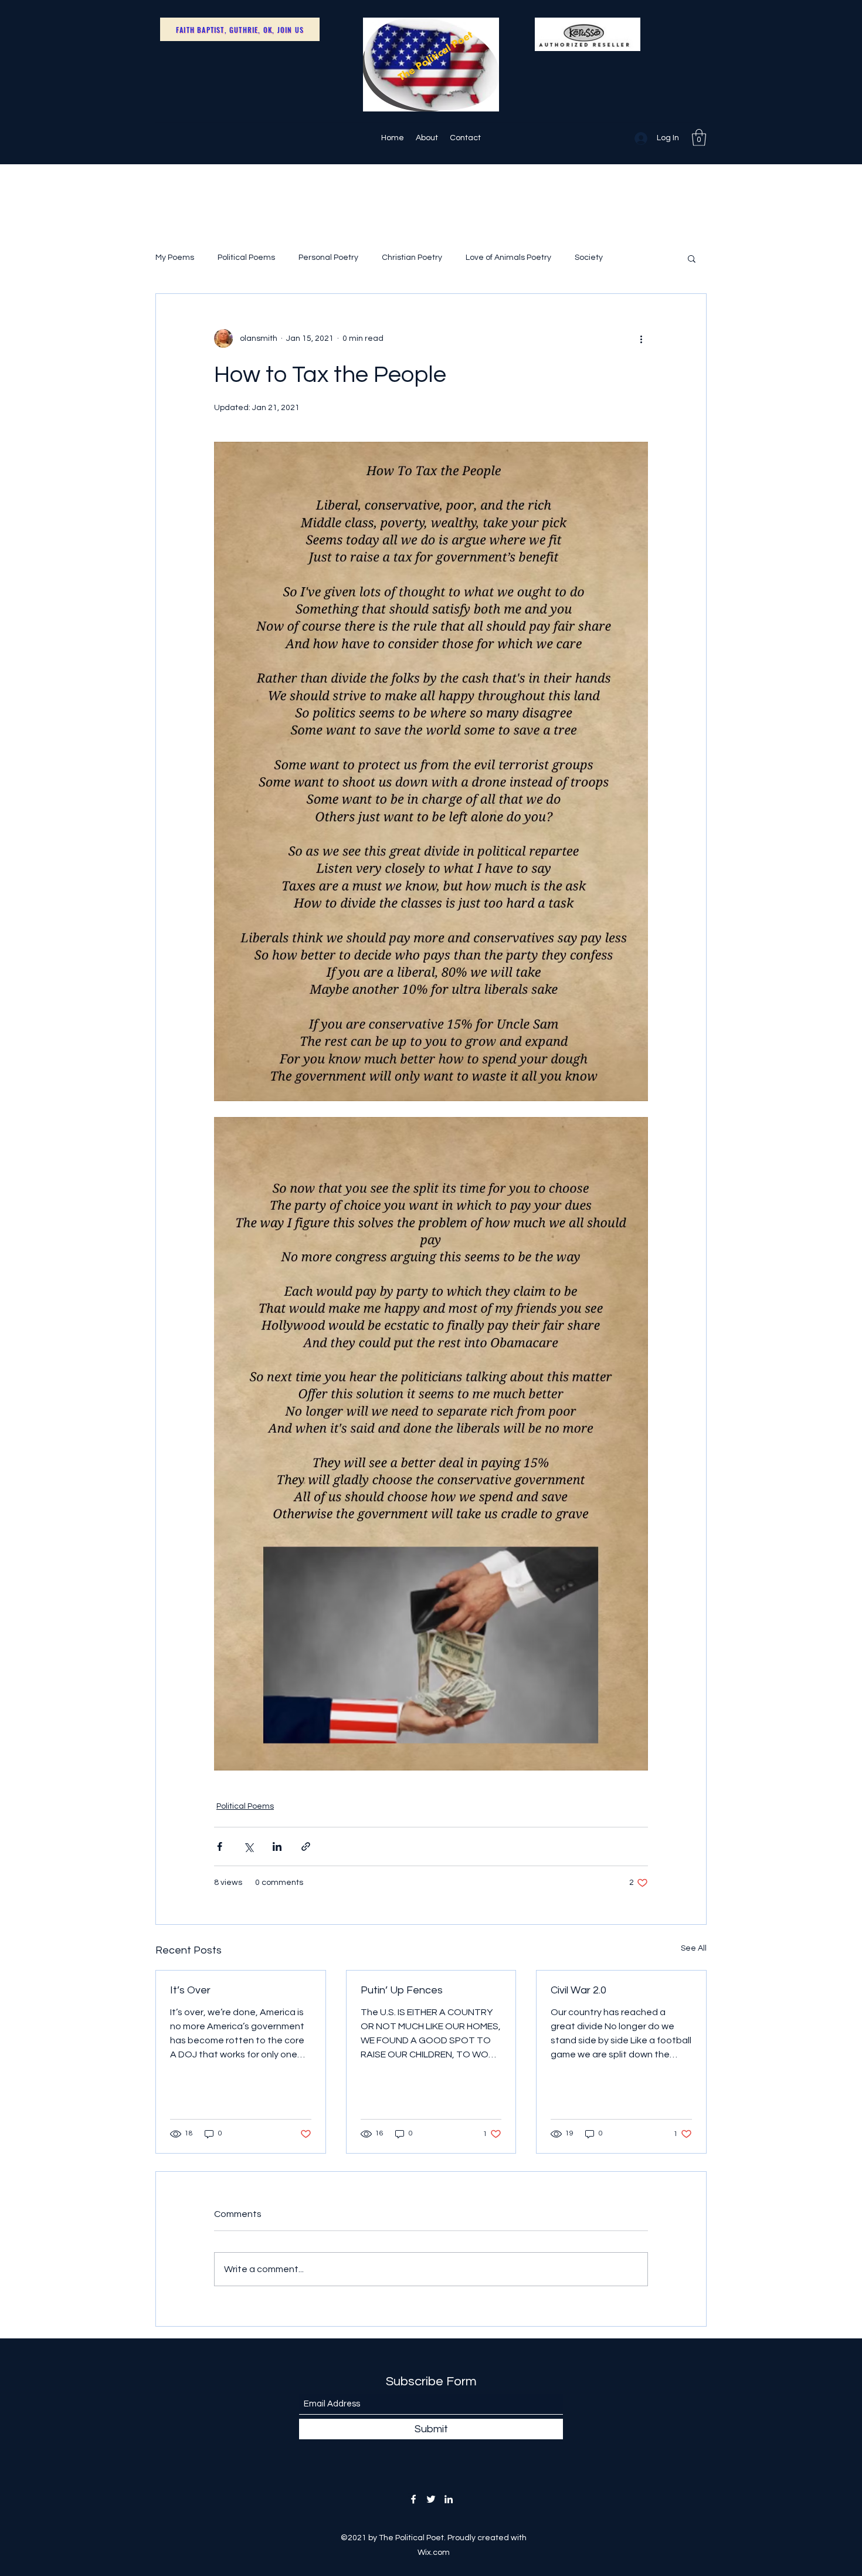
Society (589, 258)
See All (694, 1948)
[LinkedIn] (449, 2499)
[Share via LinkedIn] (277, 1846)
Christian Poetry (412, 258)
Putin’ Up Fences (402, 1990)
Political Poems (246, 258)
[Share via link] (306, 1846)
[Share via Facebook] (220, 1846)
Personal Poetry (328, 258)
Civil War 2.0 (578, 1990)
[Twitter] (431, 2499)
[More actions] (641, 338)
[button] (699, 138)
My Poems (175, 258)
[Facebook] (413, 2499)
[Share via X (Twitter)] (248, 1846)
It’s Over (190, 1990)
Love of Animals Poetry (508, 258)
